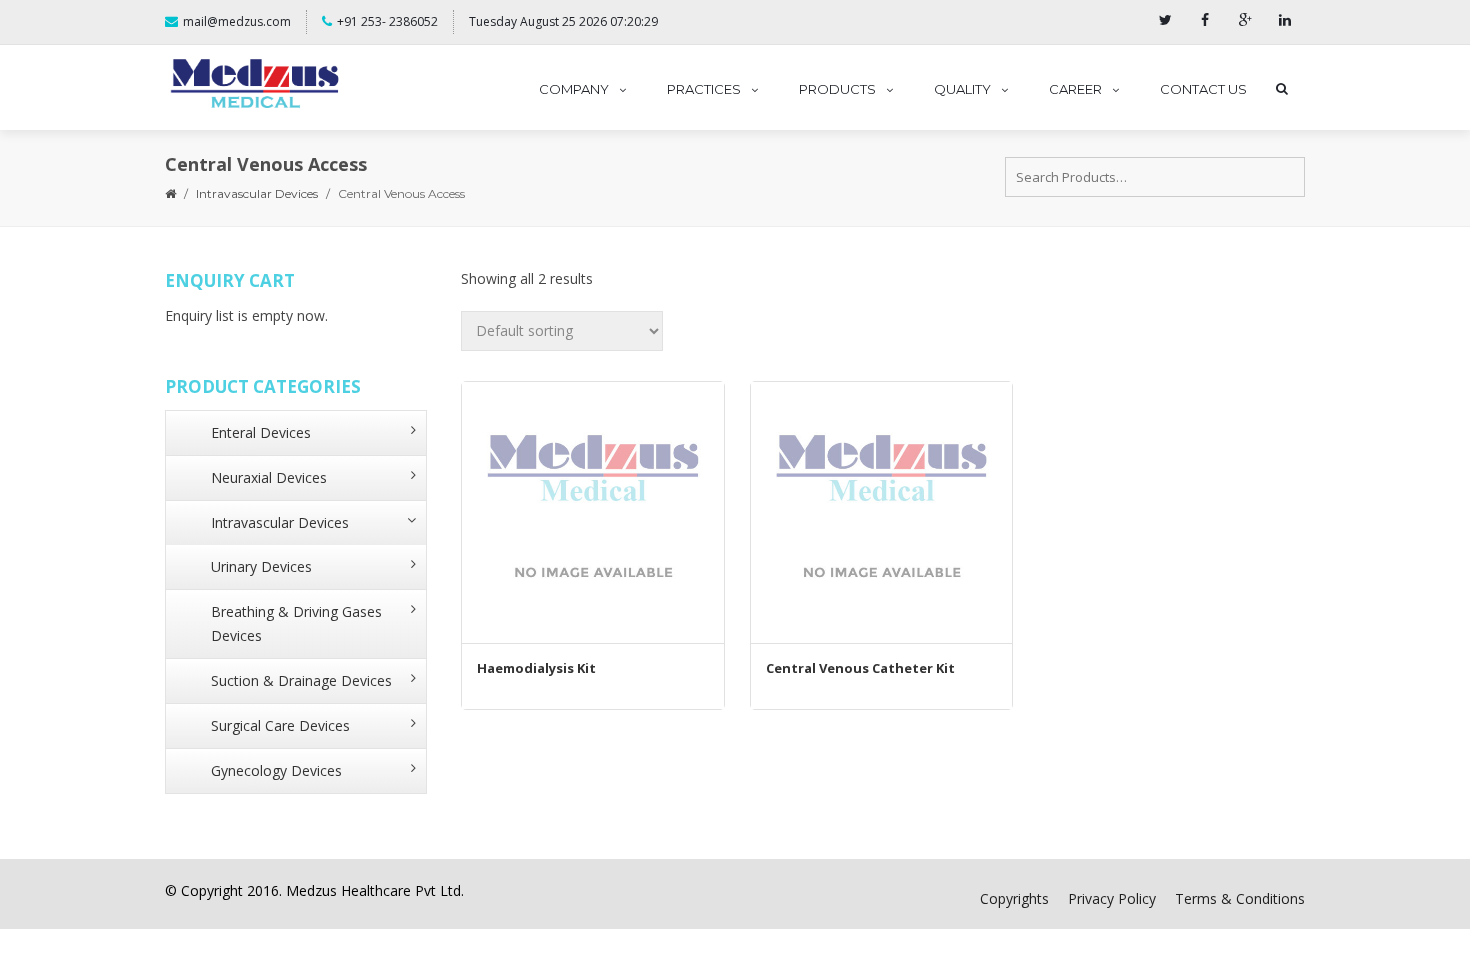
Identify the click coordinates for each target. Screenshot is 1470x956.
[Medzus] (255, 84)
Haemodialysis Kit (536, 668)
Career (1075, 89)
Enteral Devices (261, 432)
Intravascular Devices (257, 193)
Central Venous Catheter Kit (860, 668)
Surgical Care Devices (280, 725)
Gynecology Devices (276, 770)
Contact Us (1203, 89)
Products (837, 89)
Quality (962, 89)
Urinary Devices (261, 566)
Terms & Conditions (1240, 898)
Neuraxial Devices (269, 477)
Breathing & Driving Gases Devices (296, 623)
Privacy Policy (1112, 898)
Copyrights (1014, 898)
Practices (704, 89)
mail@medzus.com (237, 21)
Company (574, 89)
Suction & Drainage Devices (301, 680)
